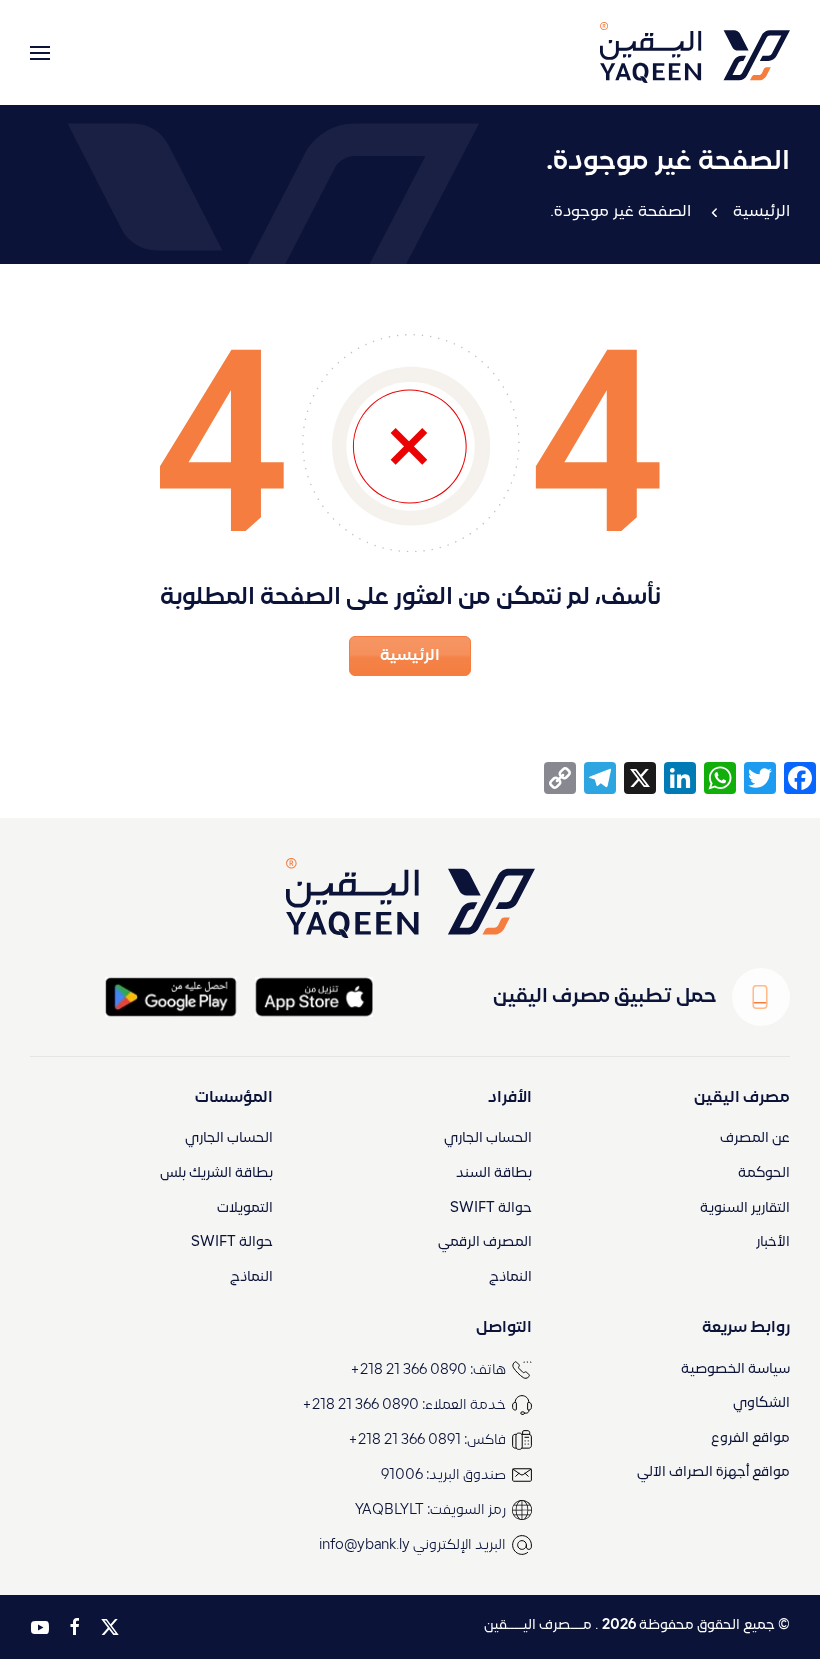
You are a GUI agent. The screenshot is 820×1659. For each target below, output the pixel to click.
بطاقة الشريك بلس (216, 1173)
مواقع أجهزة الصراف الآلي (713, 1472)
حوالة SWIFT (491, 1208)
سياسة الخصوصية (735, 1369)
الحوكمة (764, 1173)
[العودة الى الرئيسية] (695, 52)
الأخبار (773, 1242)
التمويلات (245, 1208)
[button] (40, 52)
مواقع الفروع (750, 1438)
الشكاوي (761, 1403)
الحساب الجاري (488, 1138)
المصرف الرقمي (485, 1242)
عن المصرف (755, 1138)
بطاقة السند (494, 1173)
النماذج (510, 1277)
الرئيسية (761, 212)
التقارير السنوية (745, 1208)
